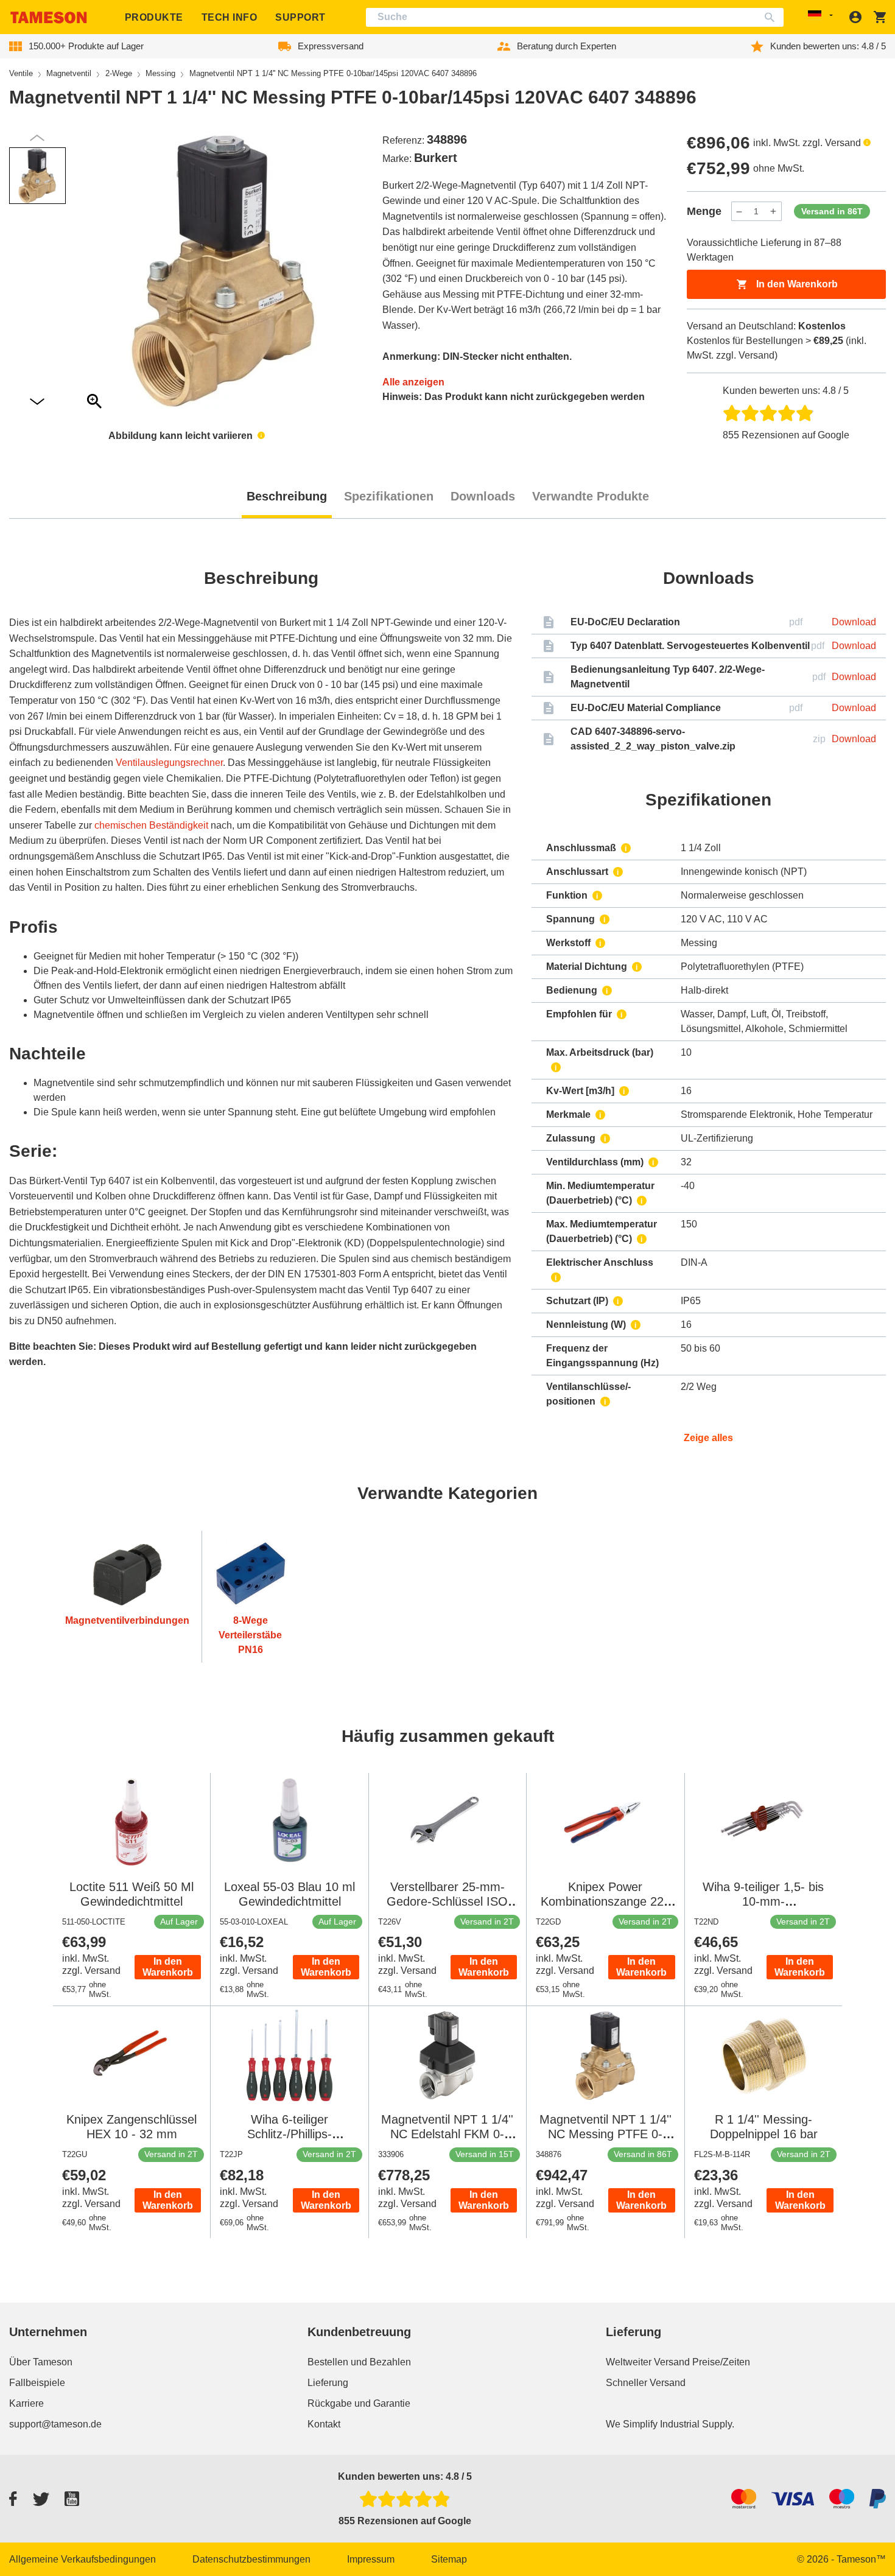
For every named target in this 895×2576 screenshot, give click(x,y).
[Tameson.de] (49, 17)
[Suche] (772, 17)
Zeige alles (708, 1438)
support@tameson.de (55, 2424)
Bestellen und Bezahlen (359, 2362)
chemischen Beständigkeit (151, 825)
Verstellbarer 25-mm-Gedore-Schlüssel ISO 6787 (447, 1901)
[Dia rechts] (37, 138)
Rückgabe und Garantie (359, 2403)
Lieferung (328, 2383)
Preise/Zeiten (721, 2362)
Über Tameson (41, 2362)
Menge (704, 211)
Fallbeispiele (37, 2383)
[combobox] (575, 17)
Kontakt (324, 2424)
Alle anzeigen (413, 382)
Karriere (26, 2403)
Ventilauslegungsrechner (169, 763)
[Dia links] (37, 402)
